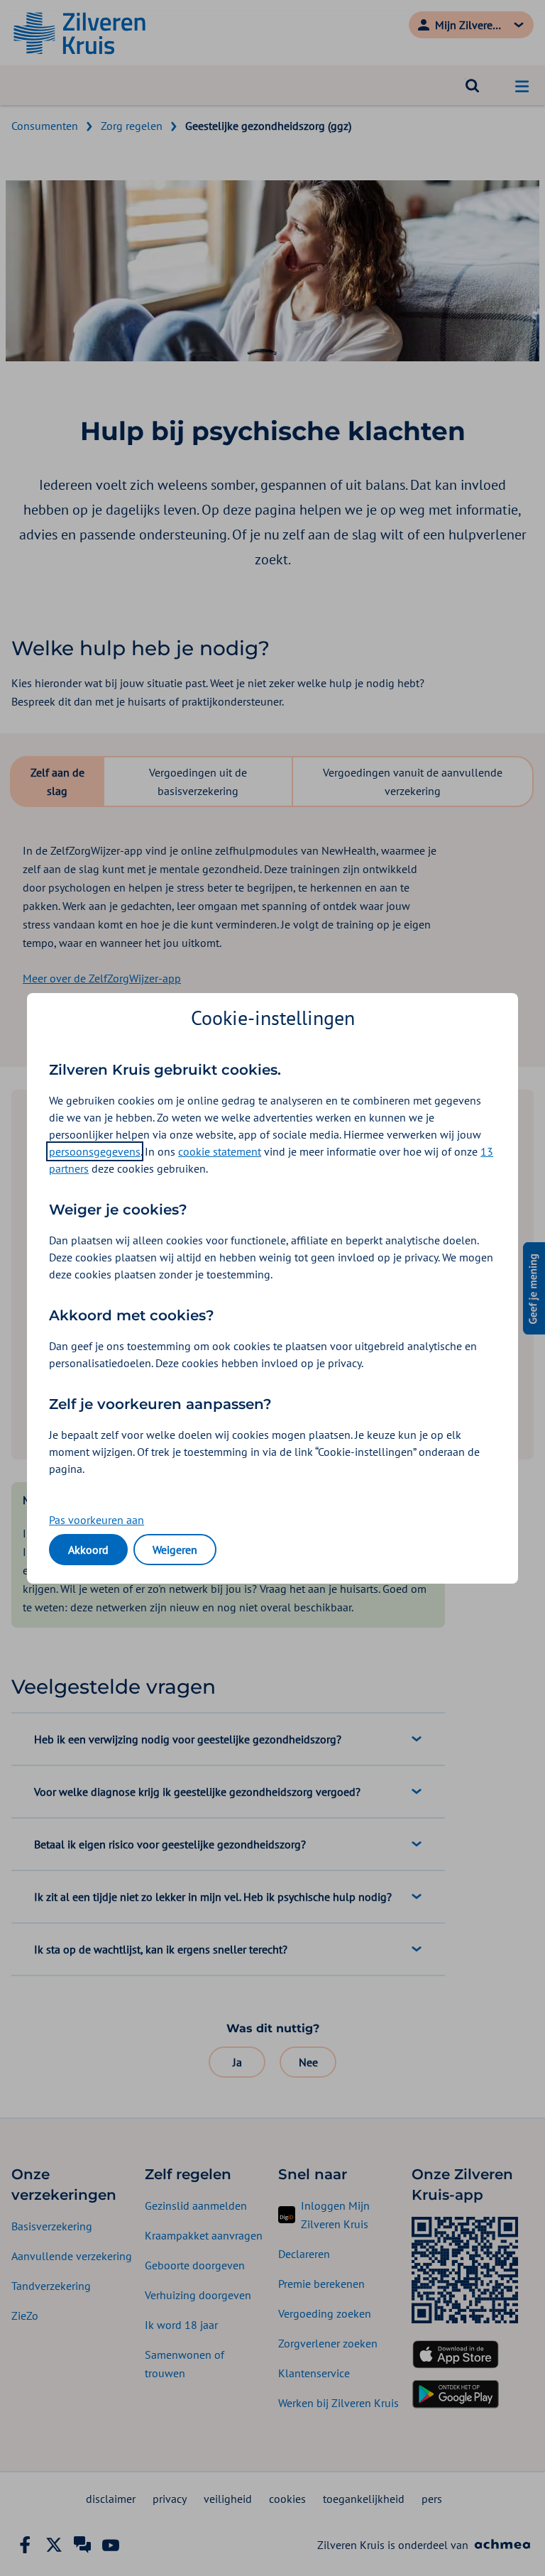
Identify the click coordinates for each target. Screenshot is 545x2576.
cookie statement (220, 1151)
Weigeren (175, 1550)
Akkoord (88, 1550)
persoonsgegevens (95, 1151)
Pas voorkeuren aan (97, 1520)
